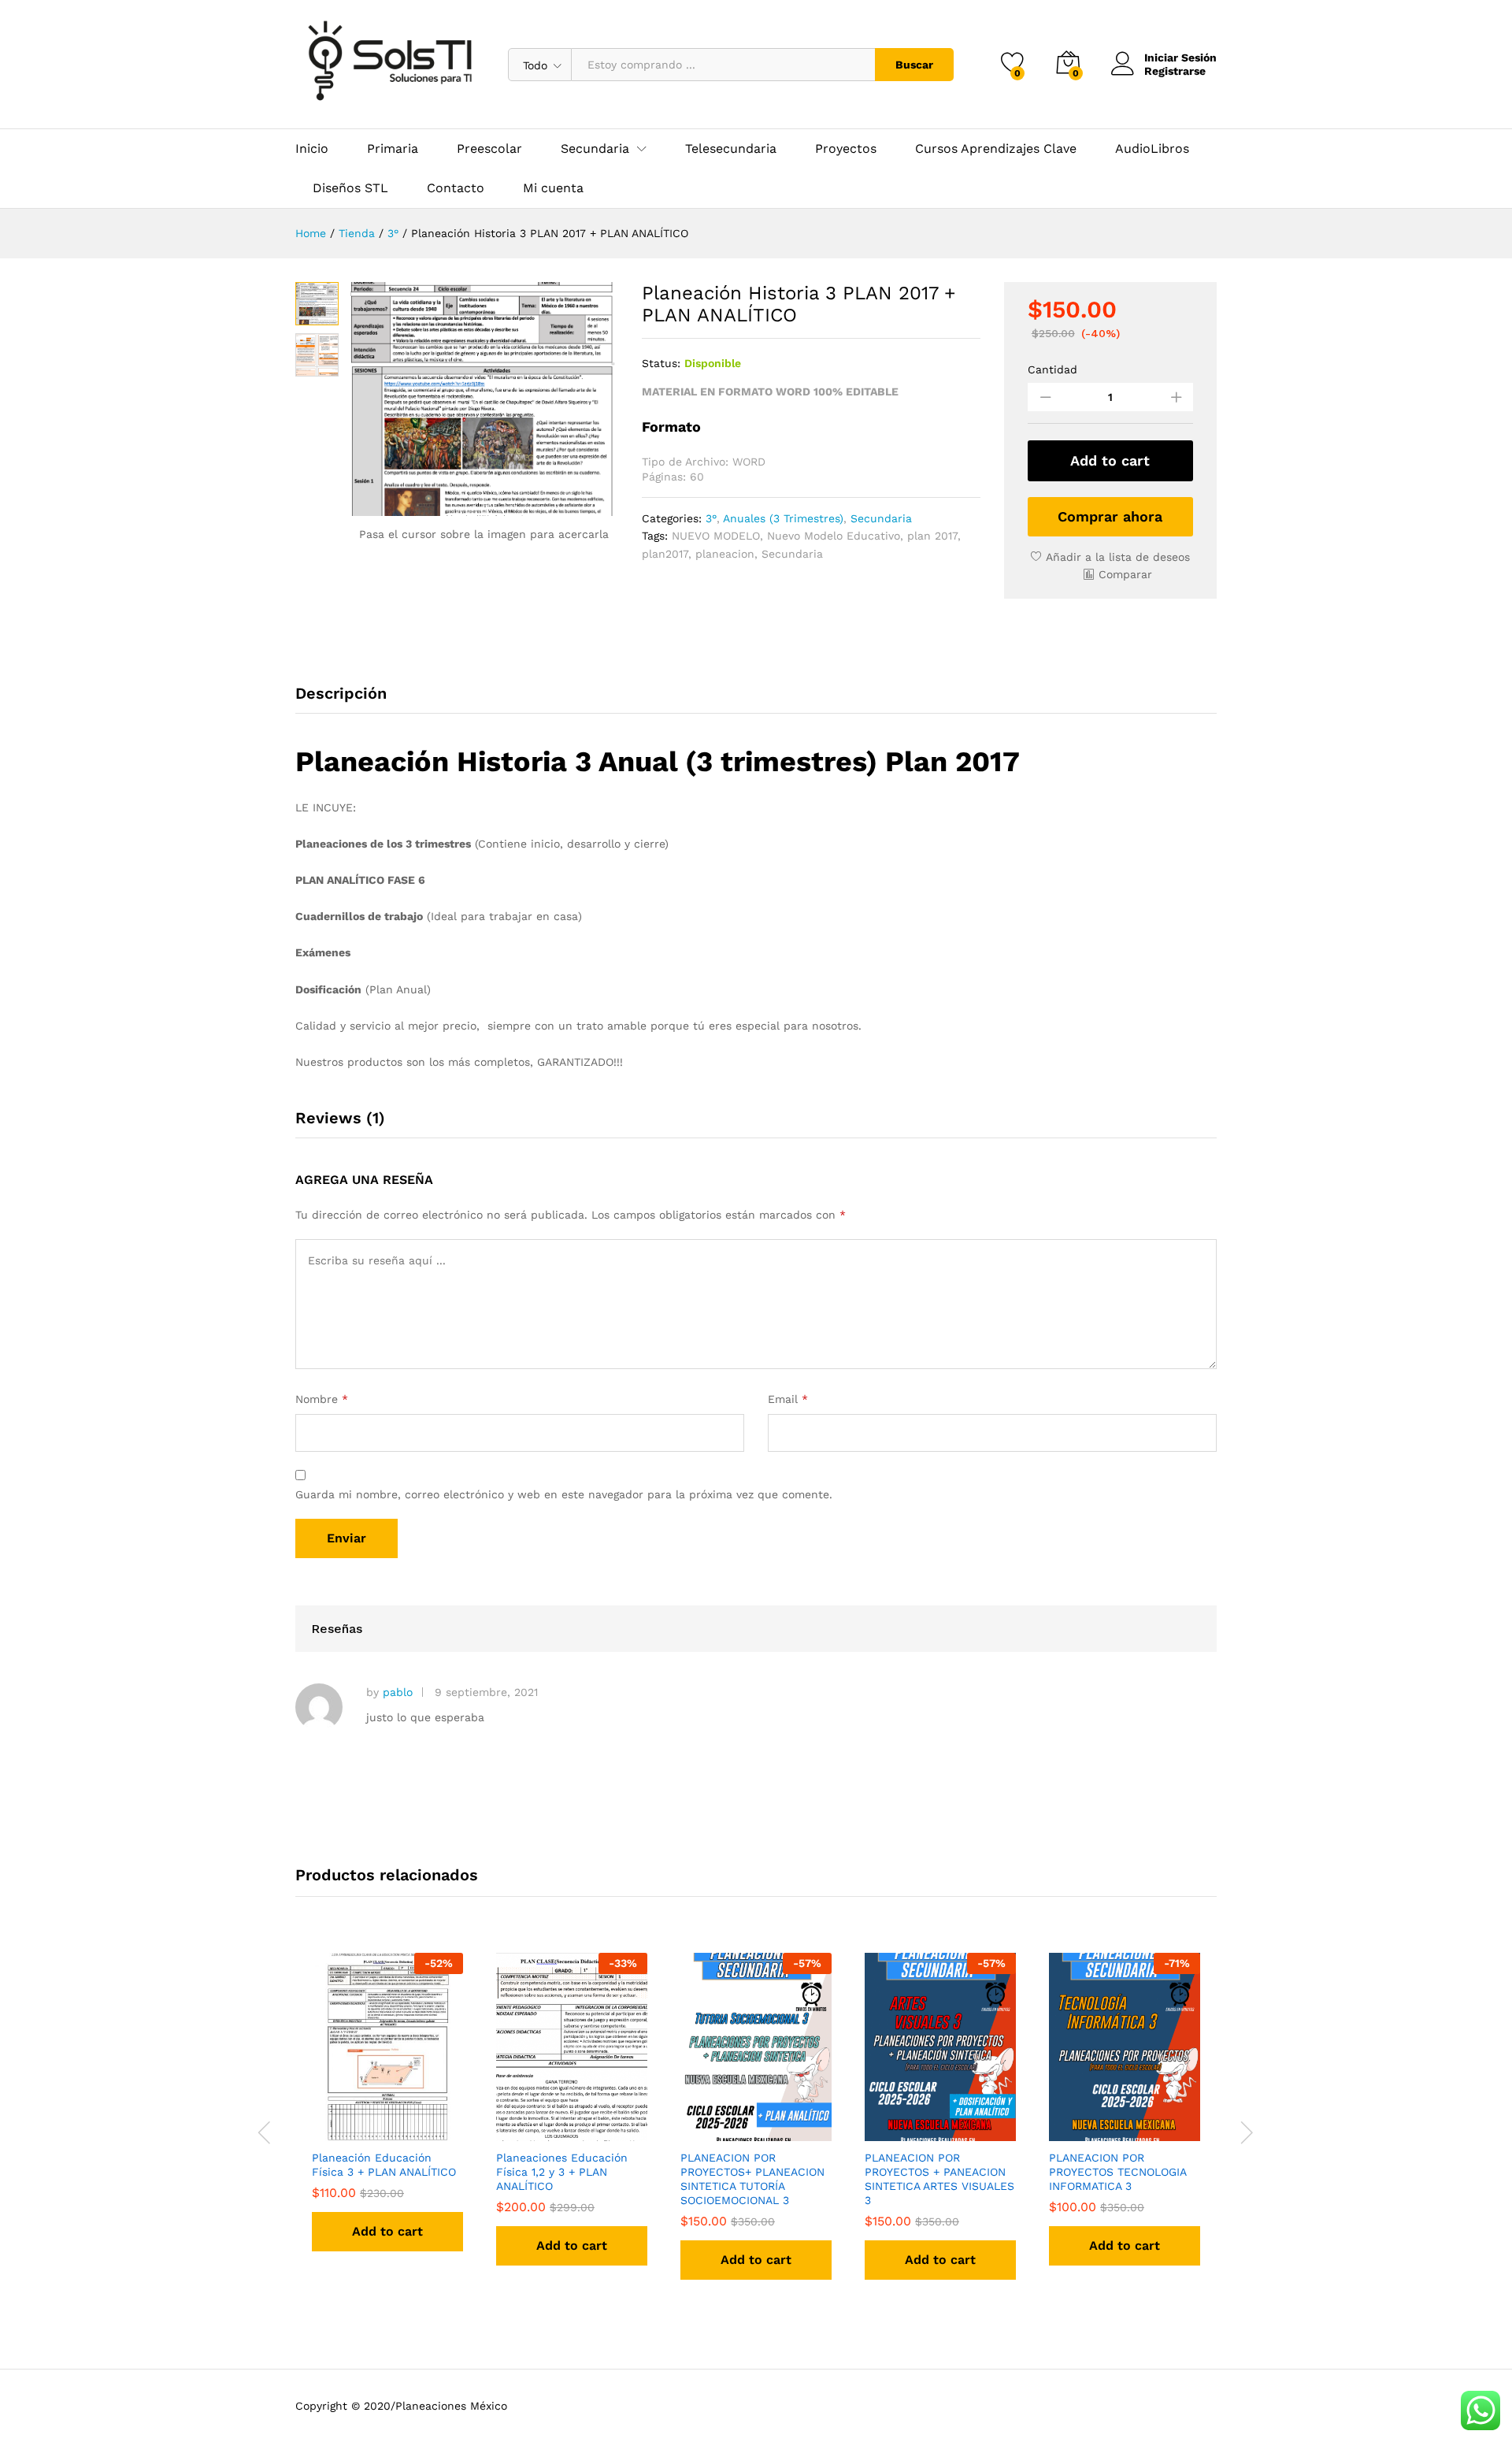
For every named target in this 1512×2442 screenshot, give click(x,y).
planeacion (725, 554)
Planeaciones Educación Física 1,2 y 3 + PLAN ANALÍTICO (562, 2172)
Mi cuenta (553, 188)
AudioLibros (1152, 149)
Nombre (322, 1399)
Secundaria (881, 518)
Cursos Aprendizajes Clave (996, 149)
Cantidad (1052, 369)
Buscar (914, 65)
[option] (387, 2116)
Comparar (1125, 574)
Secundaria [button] (595, 149)
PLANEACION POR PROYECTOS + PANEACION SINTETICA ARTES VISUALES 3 (939, 2179)
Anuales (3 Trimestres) (783, 518)
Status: (661, 363)
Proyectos (846, 149)
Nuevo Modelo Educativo (834, 536)
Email (788, 1399)
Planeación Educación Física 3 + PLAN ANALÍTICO (384, 2165)
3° (711, 518)
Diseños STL (350, 188)
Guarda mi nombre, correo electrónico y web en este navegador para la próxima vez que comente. (564, 1494)
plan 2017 (932, 536)
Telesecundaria (731, 149)
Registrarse (1175, 71)
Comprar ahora (1110, 516)
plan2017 (665, 554)
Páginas (662, 477)
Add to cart (1110, 460)
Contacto (456, 188)
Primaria (393, 149)
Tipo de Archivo (684, 462)
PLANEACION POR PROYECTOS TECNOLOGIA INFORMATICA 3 (1117, 2172)
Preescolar (489, 149)
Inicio (312, 149)
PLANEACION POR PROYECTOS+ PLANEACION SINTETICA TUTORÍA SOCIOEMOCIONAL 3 (752, 2179)
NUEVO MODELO (716, 536)
